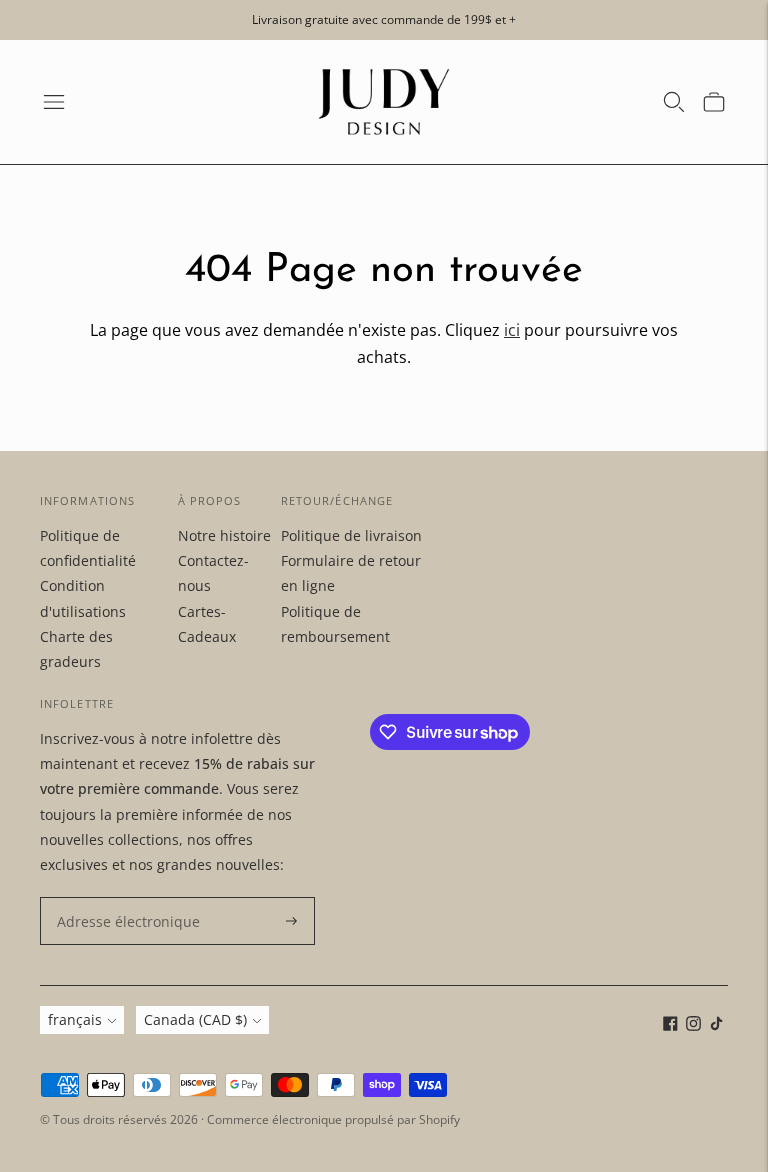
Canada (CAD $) (195, 1019)
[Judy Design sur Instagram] (693, 1025)
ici (512, 330)
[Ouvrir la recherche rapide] (674, 102)
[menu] (54, 102)
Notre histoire (224, 535)
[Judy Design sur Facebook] (670, 1025)
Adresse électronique (119, 897)
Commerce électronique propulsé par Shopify (333, 1119)
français (75, 1019)
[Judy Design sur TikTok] (716, 1025)
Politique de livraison (351, 535)
